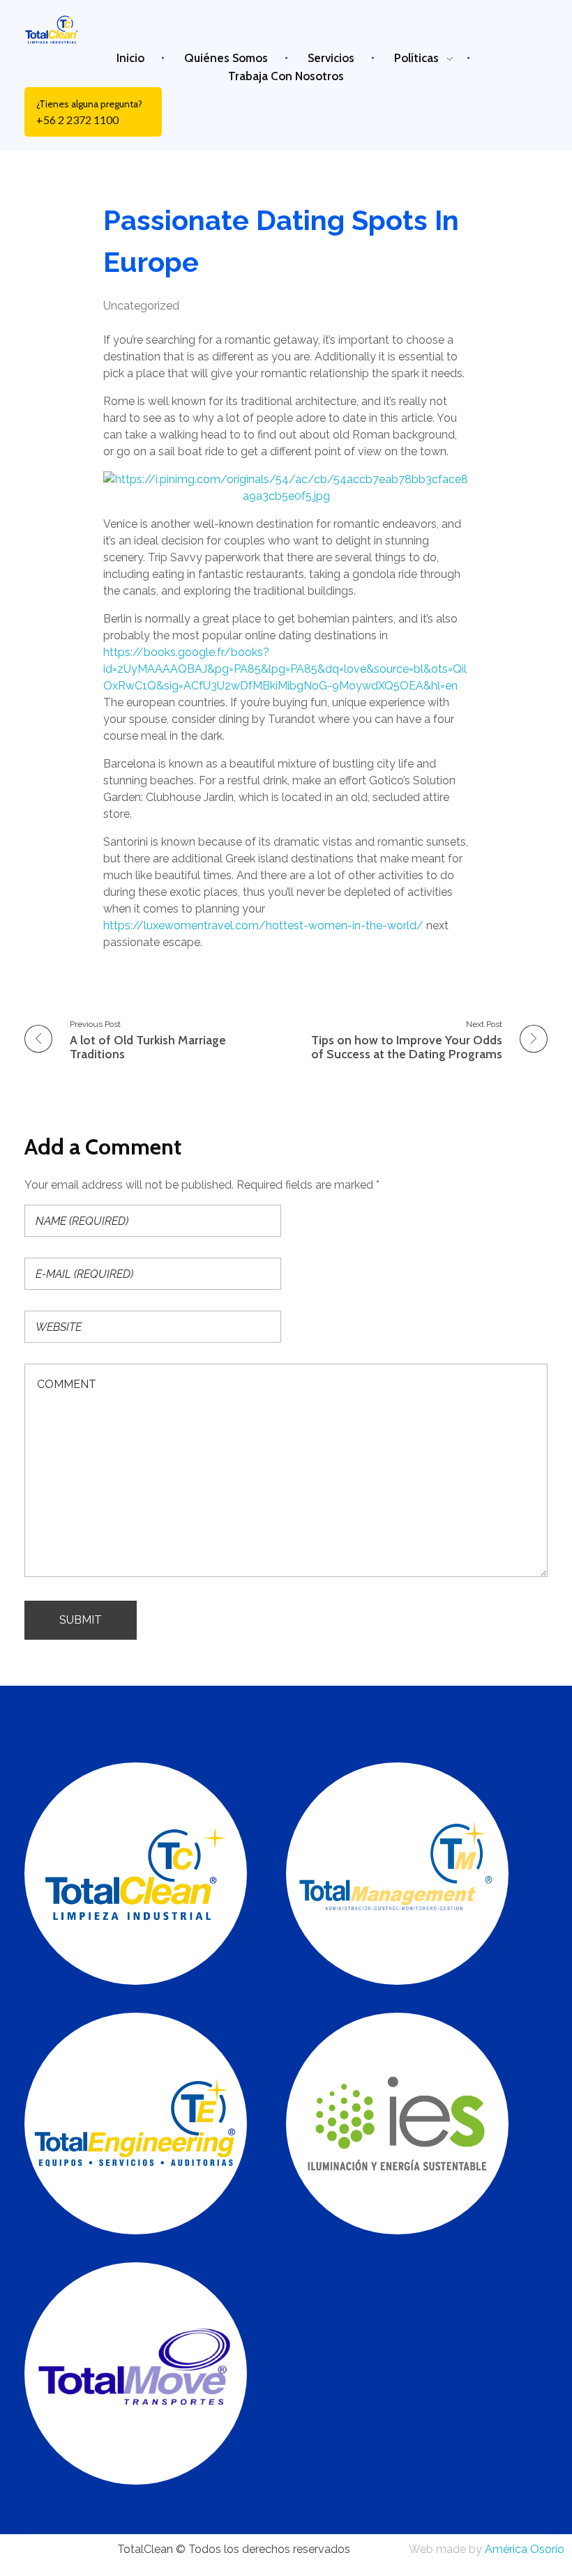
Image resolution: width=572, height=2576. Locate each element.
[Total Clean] (59, 29)
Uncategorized (141, 306)
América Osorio (525, 2549)
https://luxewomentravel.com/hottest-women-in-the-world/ (263, 925)
